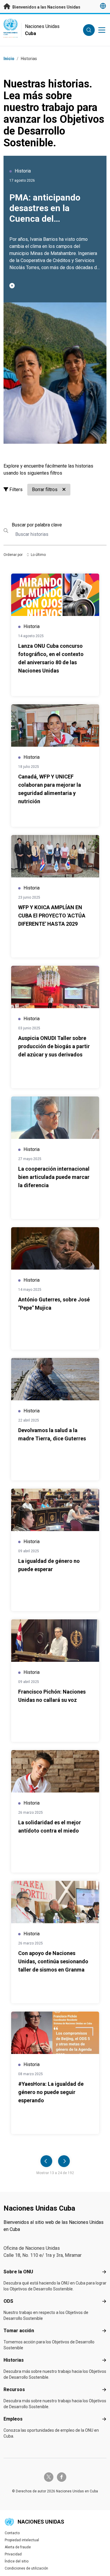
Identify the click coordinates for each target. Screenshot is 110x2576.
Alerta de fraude (18, 2547)
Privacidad (13, 2554)
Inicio (9, 59)
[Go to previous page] (46, 2161)
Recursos (14, 2389)
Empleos (13, 2419)
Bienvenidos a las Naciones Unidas (46, 7)
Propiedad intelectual (22, 2540)
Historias (14, 2360)
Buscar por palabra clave (37, 525)
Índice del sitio (17, 2561)
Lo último (38, 555)
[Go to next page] (64, 2161)
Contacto (12, 2533)
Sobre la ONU (18, 2272)
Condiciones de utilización (26, 2568)
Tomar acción (19, 2331)
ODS (8, 2301)
